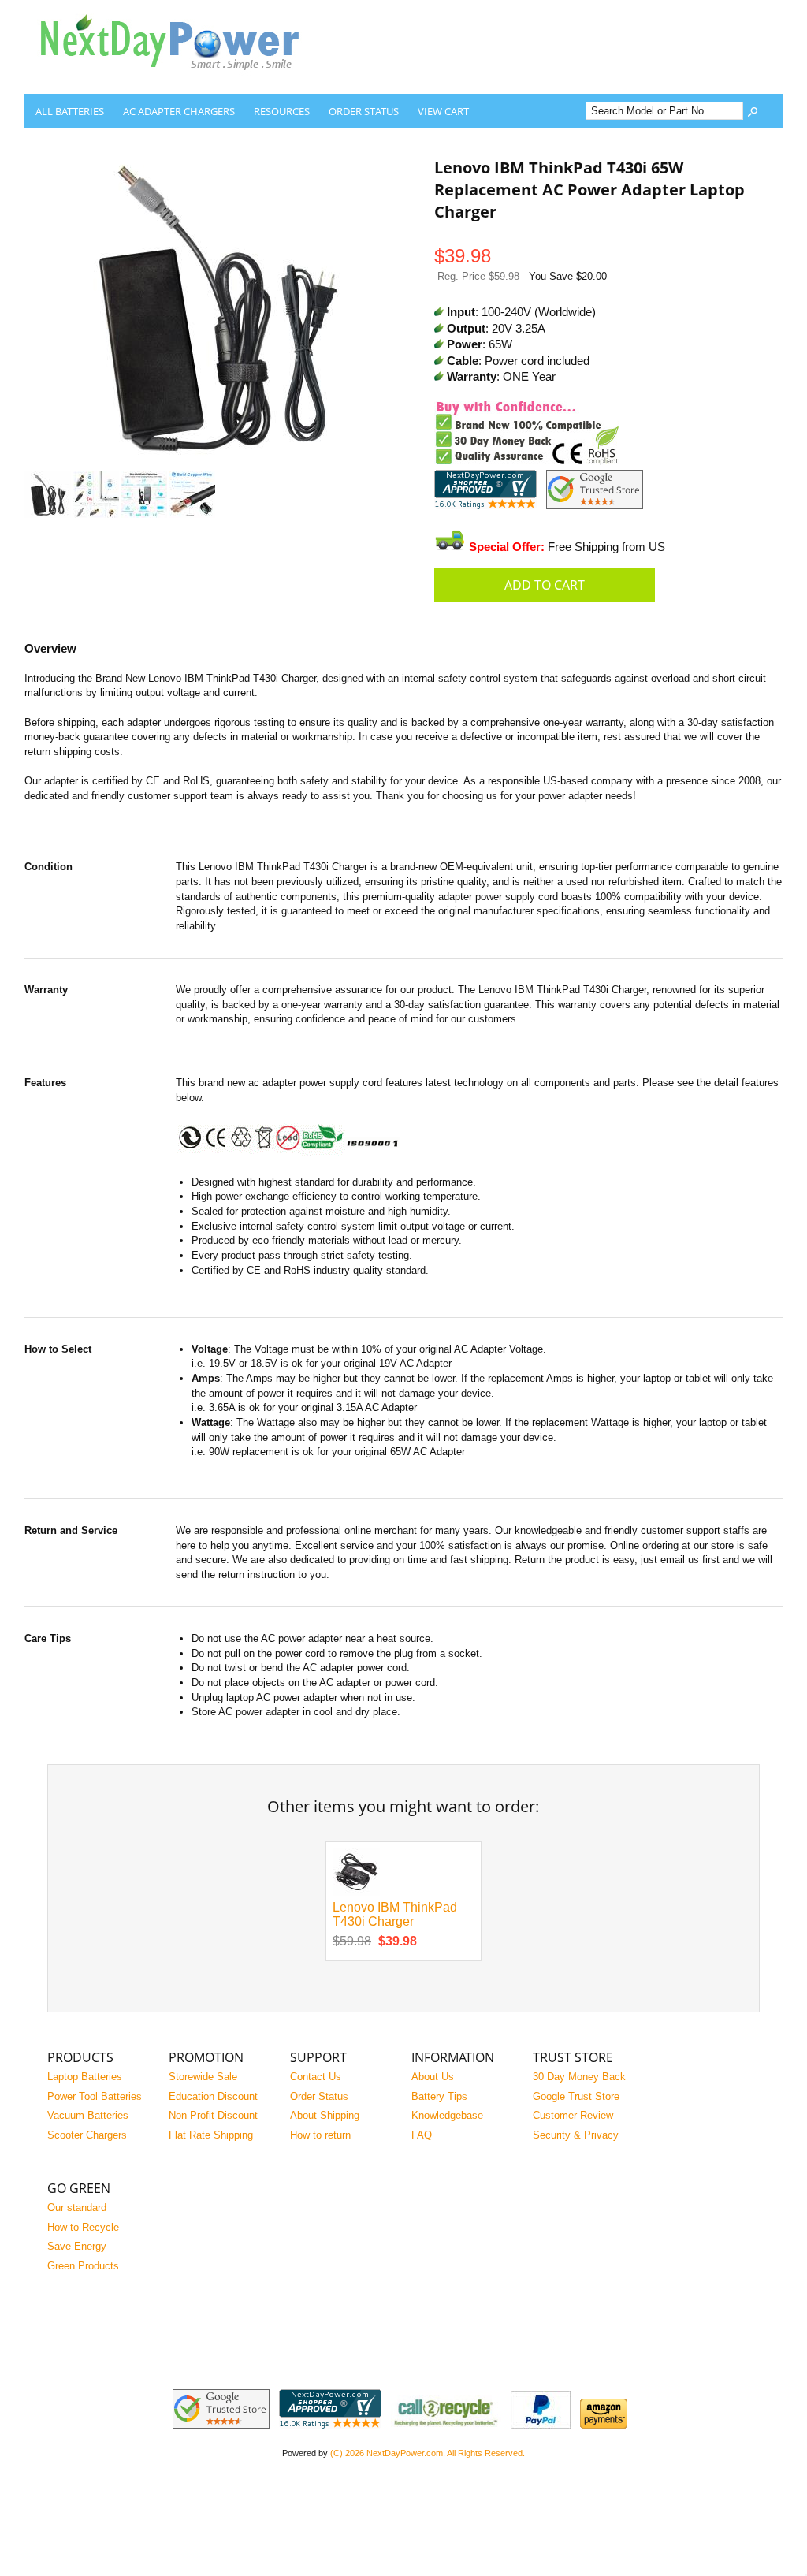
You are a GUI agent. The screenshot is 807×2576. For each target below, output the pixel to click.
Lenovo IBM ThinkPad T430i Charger (395, 1915)
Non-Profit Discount (213, 2115)
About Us (433, 2077)
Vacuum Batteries (88, 2115)
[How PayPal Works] (541, 2425)
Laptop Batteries (85, 2077)
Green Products (83, 2266)
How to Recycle (83, 2227)
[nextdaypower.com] (182, 82)
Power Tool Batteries (95, 2096)
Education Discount (213, 2096)
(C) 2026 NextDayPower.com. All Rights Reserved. (428, 2453)
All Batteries (70, 111)
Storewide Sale (203, 2077)
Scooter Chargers (87, 2135)
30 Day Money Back (579, 2077)
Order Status (364, 111)
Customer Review (573, 2115)
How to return (320, 2135)
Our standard (77, 2207)
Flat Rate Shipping (211, 2135)
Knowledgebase (447, 2115)
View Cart (443, 111)
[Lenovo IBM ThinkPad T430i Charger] (356, 1892)
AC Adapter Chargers (179, 111)
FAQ (422, 2135)
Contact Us (316, 2077)
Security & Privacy (576, 2135)
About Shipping (325, 2115)
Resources (282, 111)
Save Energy (77, 2246)
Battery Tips (439, 2096)
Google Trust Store (576, 2096)
